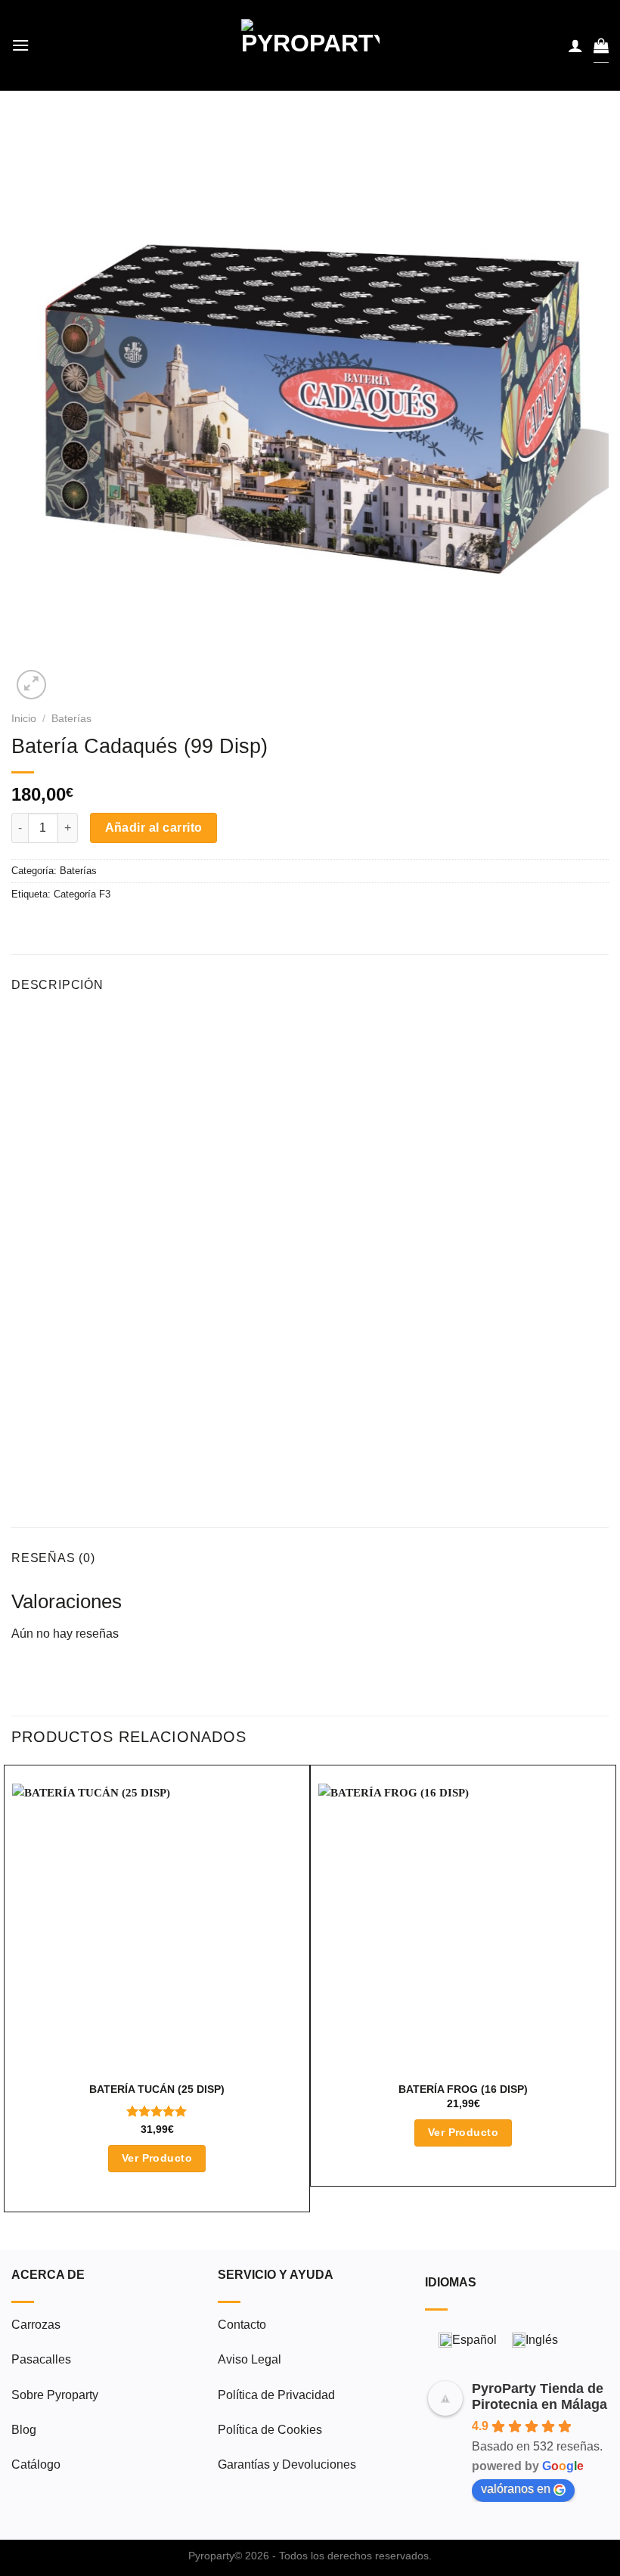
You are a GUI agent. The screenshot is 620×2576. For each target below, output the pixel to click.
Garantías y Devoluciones (287, 2464)
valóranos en (516, 2489)
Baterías (71, 719)
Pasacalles (41, 2359)
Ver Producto (157, 2158)
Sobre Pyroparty (55, 2395)
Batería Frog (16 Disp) (463, 2089)
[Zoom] (31, 685)
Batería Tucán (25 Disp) (157, 2089)
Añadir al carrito (154, 828)
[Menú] (20, 45)
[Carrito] (601, 45)
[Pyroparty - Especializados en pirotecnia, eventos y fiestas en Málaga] (310, 45)
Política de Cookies (270, 2430)
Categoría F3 (82, 894)
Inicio (24, 719)
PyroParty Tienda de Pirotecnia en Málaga (539, 2396)
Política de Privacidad (276, 2395)
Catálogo (36, 2464)
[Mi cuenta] (575, 45)
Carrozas (36, 2325)
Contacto (242, 2325)
